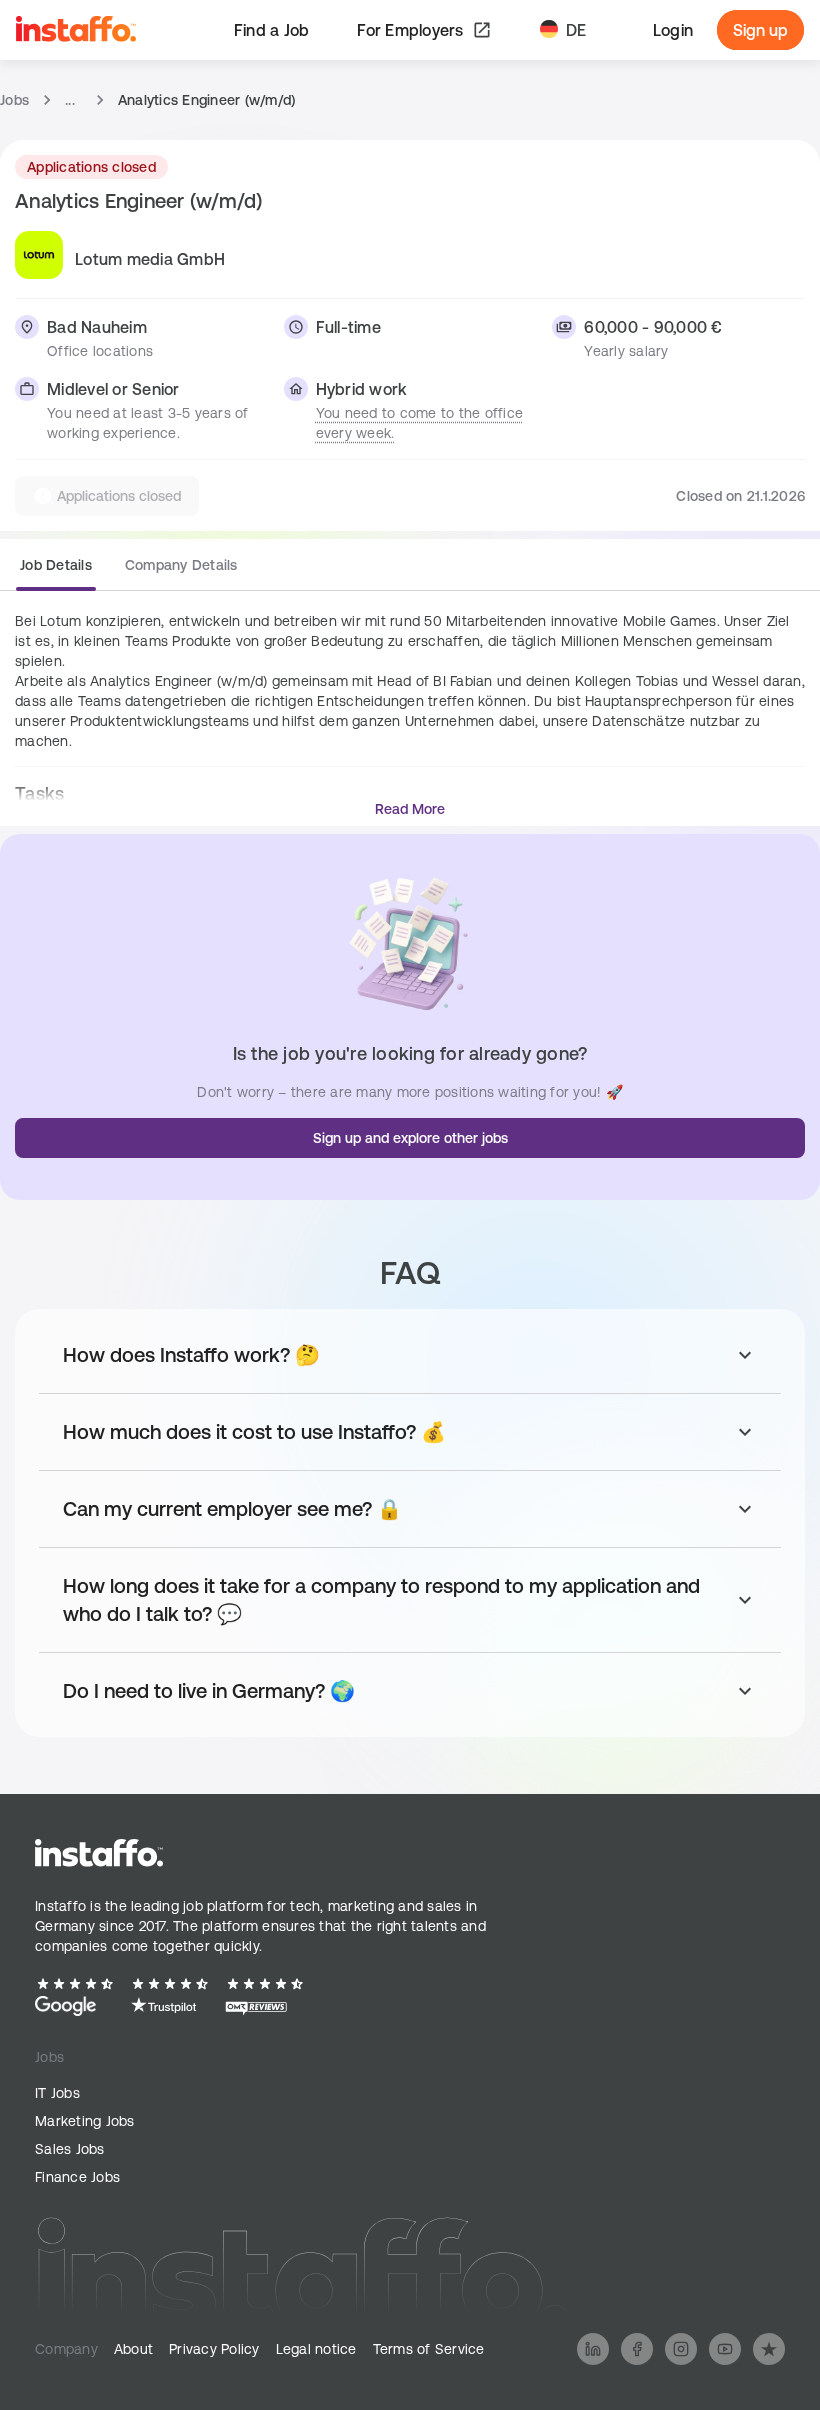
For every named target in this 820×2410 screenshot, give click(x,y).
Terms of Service (429, 2349)
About (133, 2349)
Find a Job (272, 30)
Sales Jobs (70, 2149)
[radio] (56, 571)
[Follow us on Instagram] (681, 2349)
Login (673, 30)
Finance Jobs (77, 2177)
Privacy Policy (214, 2349)
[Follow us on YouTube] (725, 2349)
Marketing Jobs (85, 2121)
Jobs (14, 100)
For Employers (410, 30)
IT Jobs (57, 2093)
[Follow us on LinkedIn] (593, 2349)
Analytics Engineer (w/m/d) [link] (207, 100)
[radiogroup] (129, 573)
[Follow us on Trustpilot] (769, 2349)
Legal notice (316, 2349)
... (70, 100)
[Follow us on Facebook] (637, 2349)
